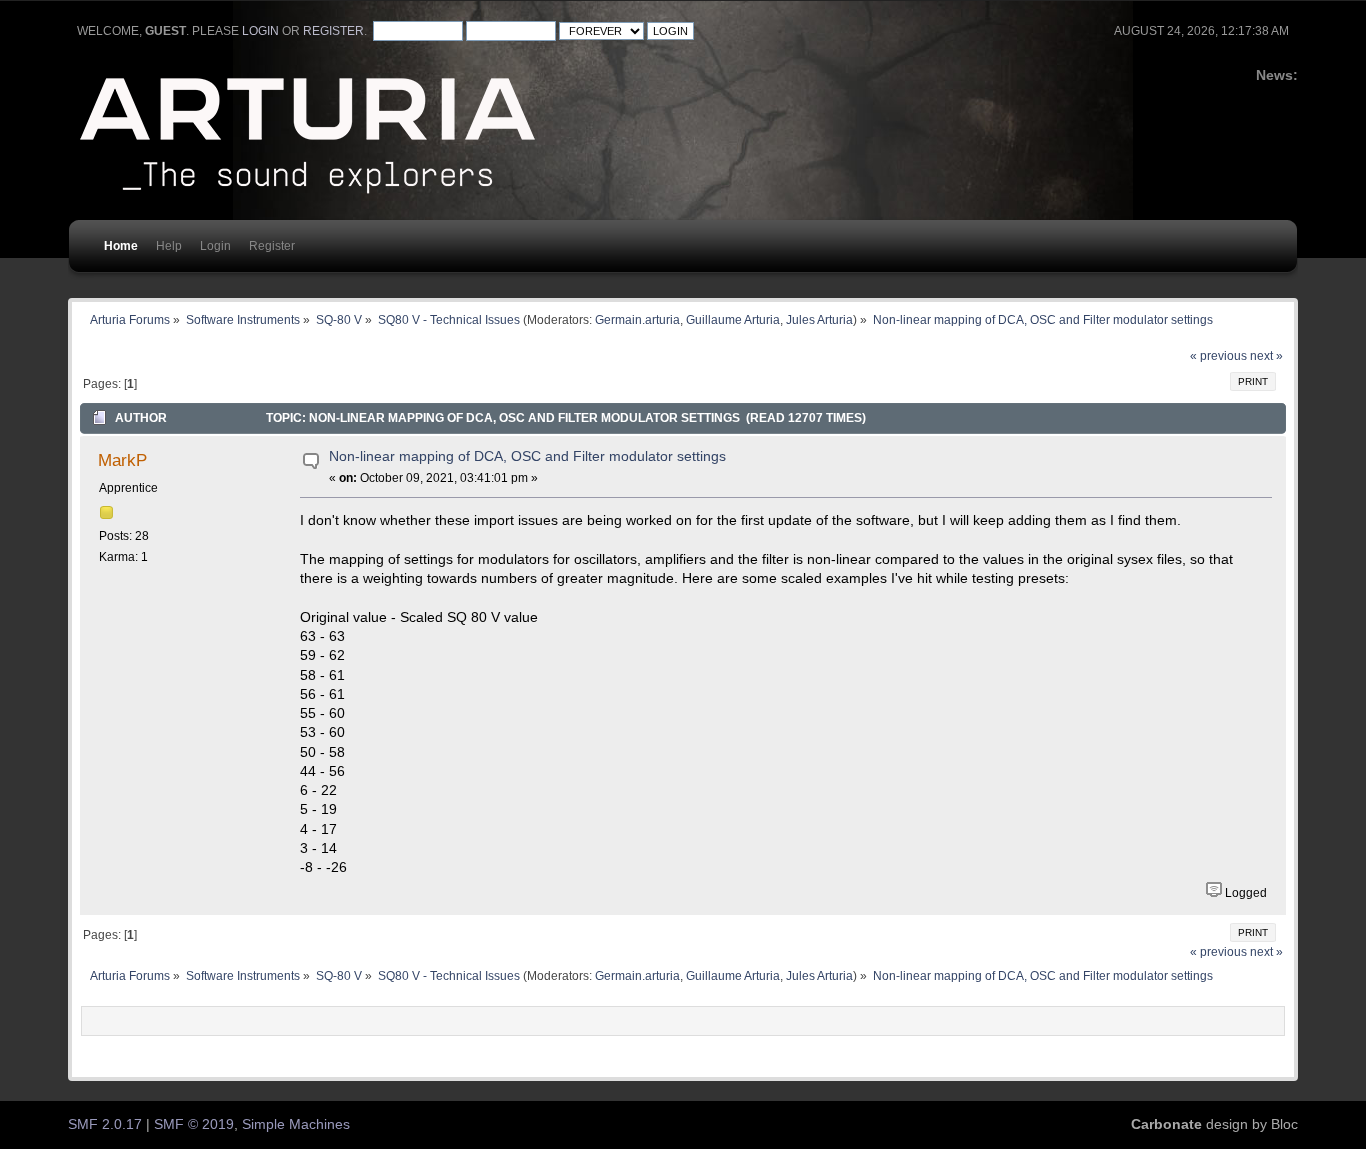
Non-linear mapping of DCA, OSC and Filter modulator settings (527, 456)
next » (1266, 356)
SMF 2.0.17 (105, 1124)
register (333, 31)
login (260, 31)
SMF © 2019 (194, 1124)
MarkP (122, 460)
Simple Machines (296, 1124)
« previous (1218, 356)
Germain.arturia (637, 319)
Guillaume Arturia (733, 319)
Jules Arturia (819, 319)
